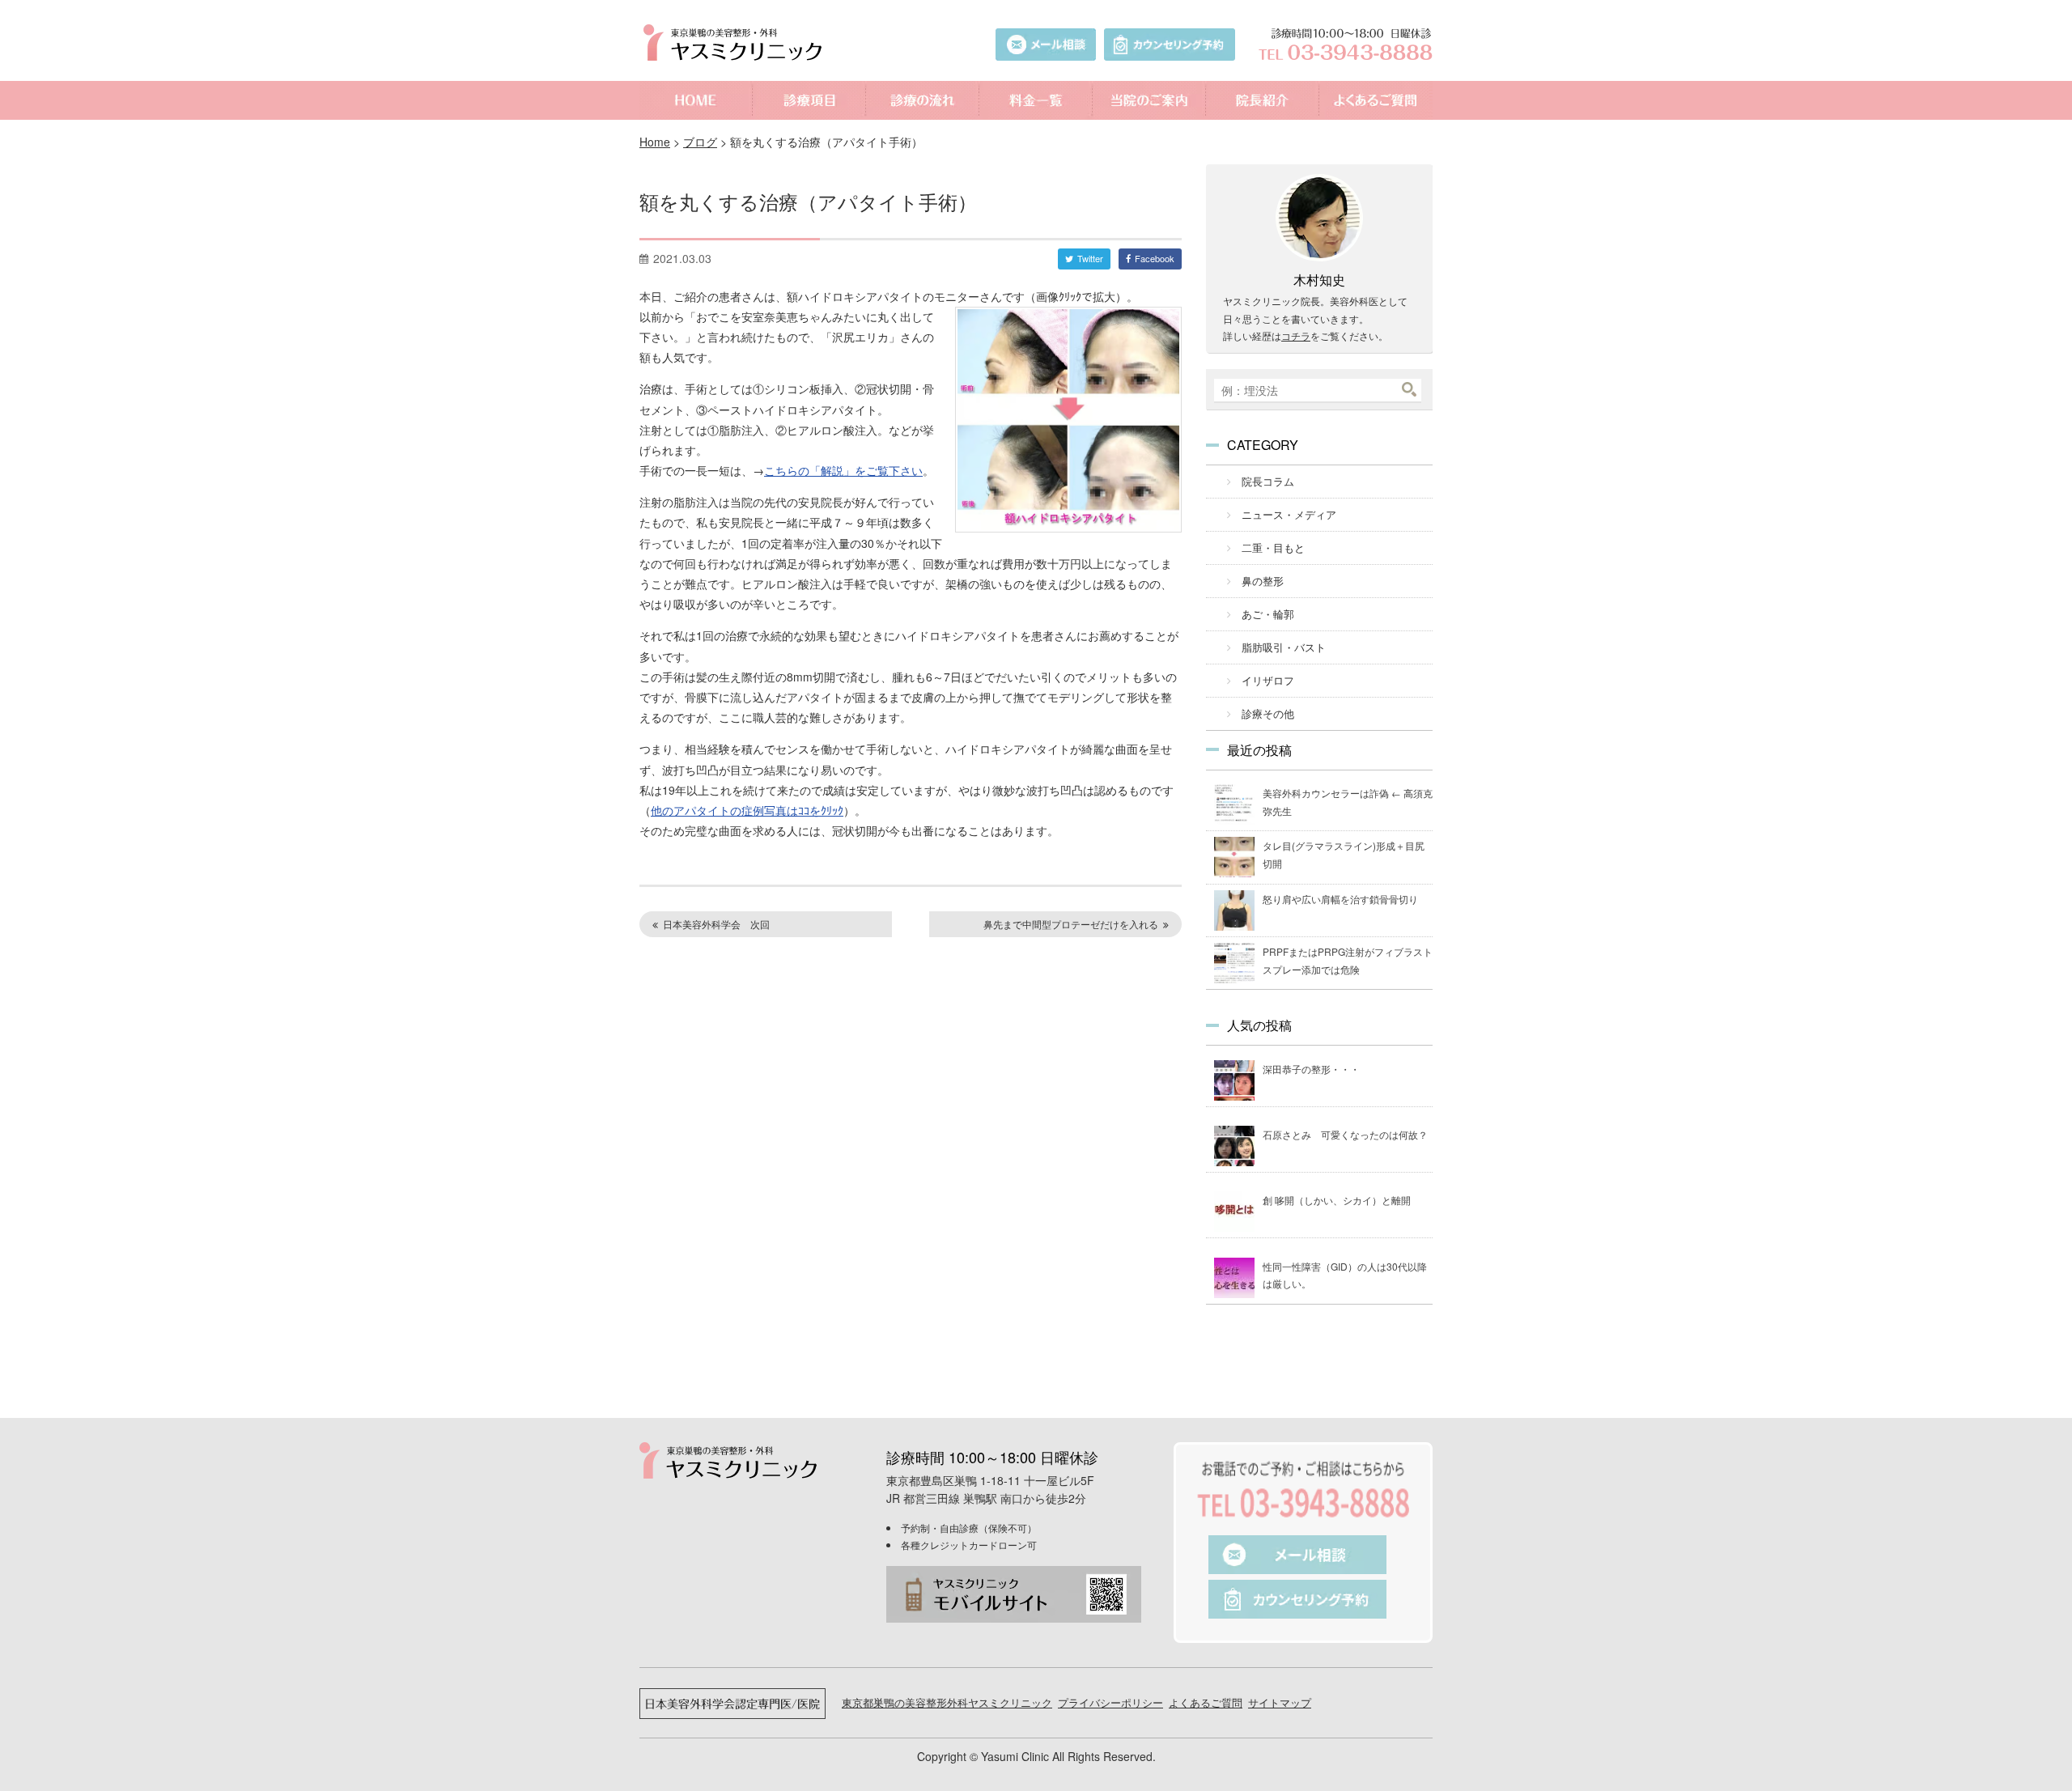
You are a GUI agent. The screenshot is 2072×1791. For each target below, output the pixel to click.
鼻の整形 (1263, 581)
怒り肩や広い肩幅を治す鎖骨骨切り (1340, 899)
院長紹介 (1263, 100)
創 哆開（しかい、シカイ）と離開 (1337, 1200)
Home (655, 142)
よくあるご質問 (1376, 100)
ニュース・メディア (1289, 514)
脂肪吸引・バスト (1284, 647)
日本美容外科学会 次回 (716, 924)
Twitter (1090, 258)
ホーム (696, 100)
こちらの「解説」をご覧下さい (843, 470)
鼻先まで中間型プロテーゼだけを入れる (1071, 924)
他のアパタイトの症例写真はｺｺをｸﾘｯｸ (747, 810)
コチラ (1296, 335)
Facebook (1155, 258)
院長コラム (1268, 481)
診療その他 (1268, 713)
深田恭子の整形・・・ (1311, 1069)
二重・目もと (1273, 547)
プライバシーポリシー (1110, 1702)
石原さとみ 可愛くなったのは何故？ (1345, 1134)
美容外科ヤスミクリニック (737, 42)
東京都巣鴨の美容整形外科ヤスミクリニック (947, 1702)
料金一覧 (1036, 100)
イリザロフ (1268, 680)
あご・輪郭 (1268, 614)
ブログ (700, 142)
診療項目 (809, 100)
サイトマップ (1280, 1702)
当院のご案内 (1149, 100)
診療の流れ (923, 100)
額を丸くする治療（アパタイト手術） (808, 201)
